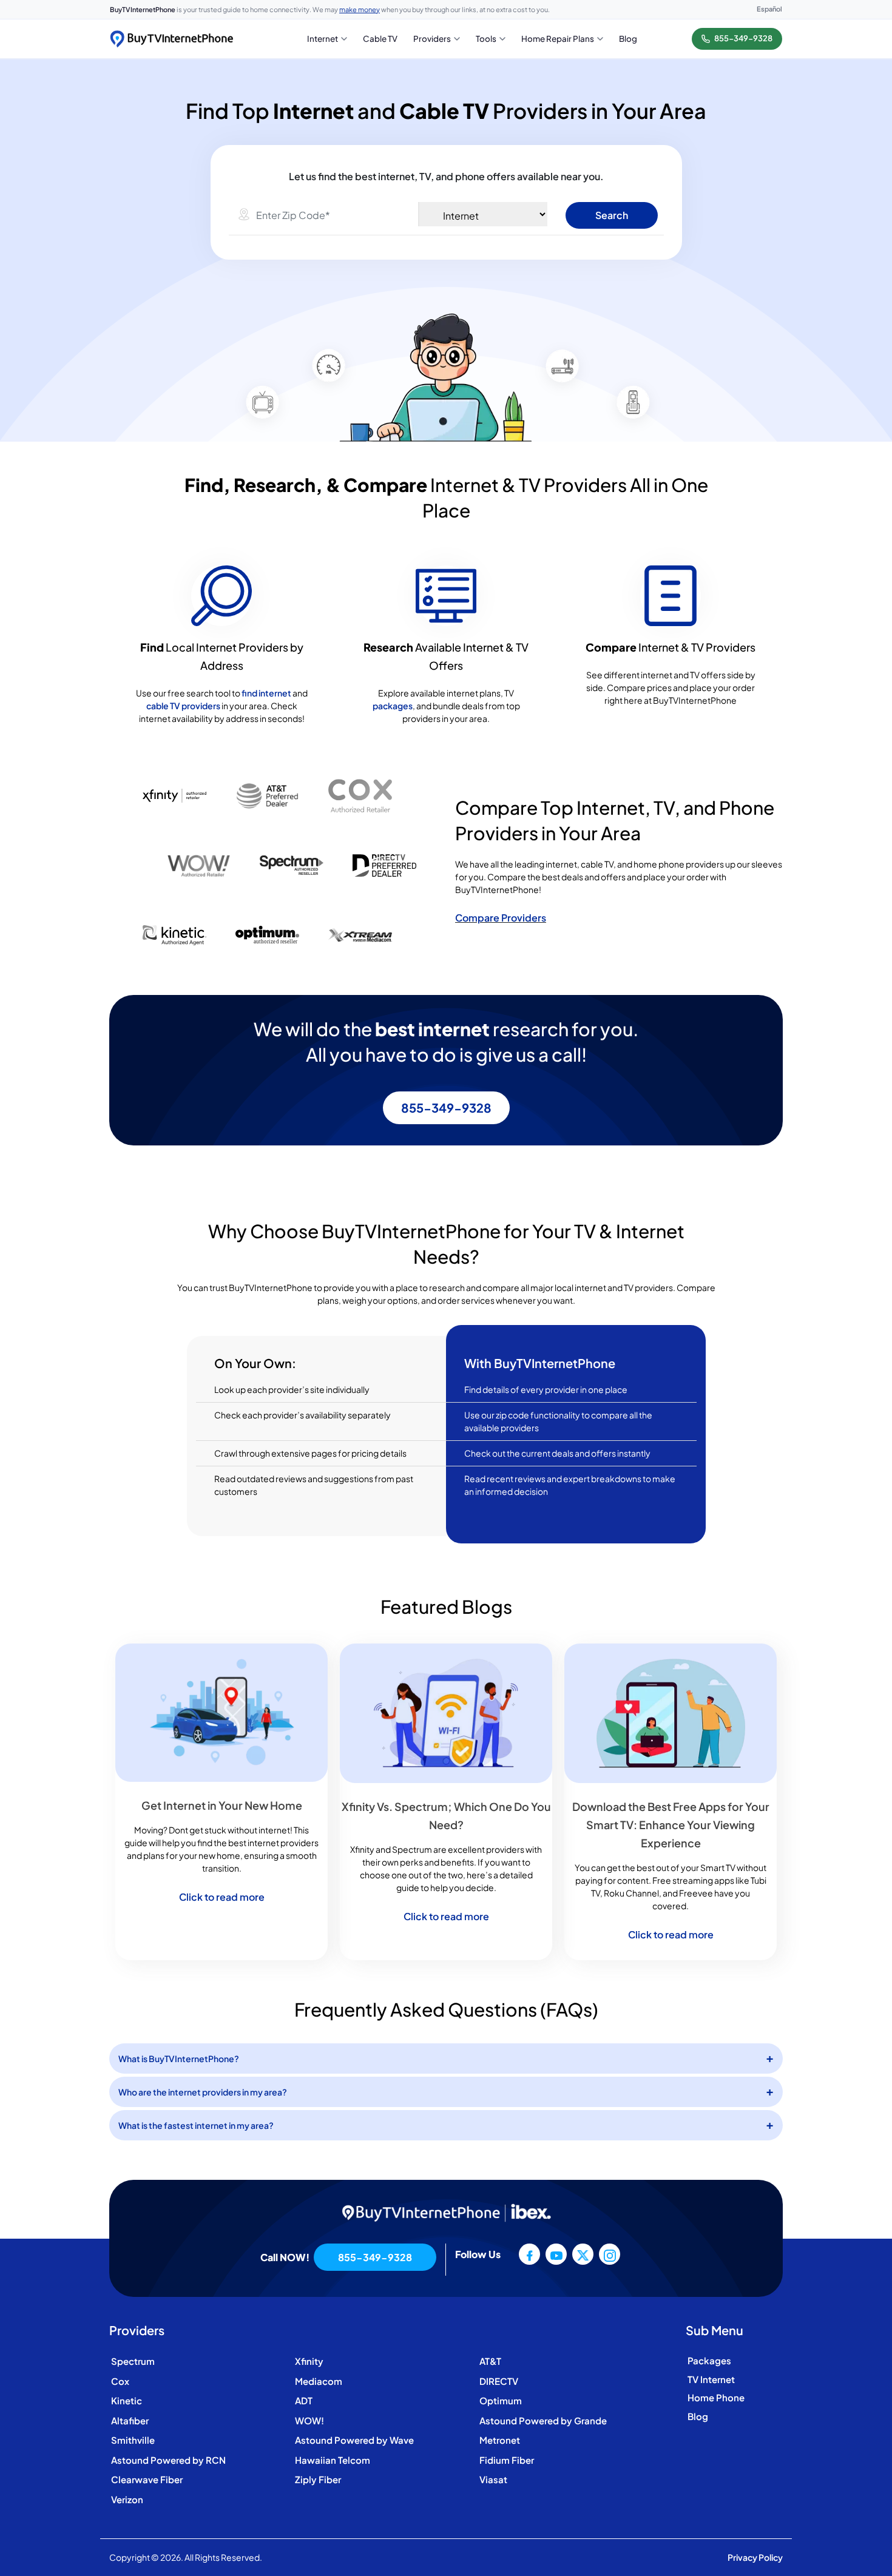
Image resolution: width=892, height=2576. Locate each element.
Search (612, 215)
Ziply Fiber (318, 2479)
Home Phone (716, 2397)
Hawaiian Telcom (333, 2460)
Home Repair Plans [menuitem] (558, 39)
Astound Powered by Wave (354, 2440)
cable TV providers (183, 706)
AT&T (490, 2361)
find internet (266, 693)
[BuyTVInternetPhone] (171, 39)
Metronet (500, 2440)
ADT (304, 2400)
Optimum (501, 2400)
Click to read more (222, 1897)
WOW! (309, 2420)
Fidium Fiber (507, 2460)
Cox (120, 2381)
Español (769, 9)
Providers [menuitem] (432, 39)
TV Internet (711, 2379)
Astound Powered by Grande (543, 2420)
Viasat (493, 2479)
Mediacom (319, 2381)
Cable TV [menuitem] (380, 39)
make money (360, 9)
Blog (698, 2416)
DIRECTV (499, 2381)
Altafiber (130, 2420)
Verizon (127, 2499)
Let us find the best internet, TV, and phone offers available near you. (446, 176)
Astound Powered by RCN (168, 2460)
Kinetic (127, 2400)
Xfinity (309, 2361)
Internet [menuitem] (323, 39)
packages (393, 706)
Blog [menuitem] (628, 39)
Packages (709, 2360)
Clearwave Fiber (147, 2479)
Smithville (133, 2440)
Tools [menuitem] (486, 39)
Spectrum (133, 2361)
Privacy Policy (755, 2557)
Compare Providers (501, 918)
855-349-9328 (446, 1108)
